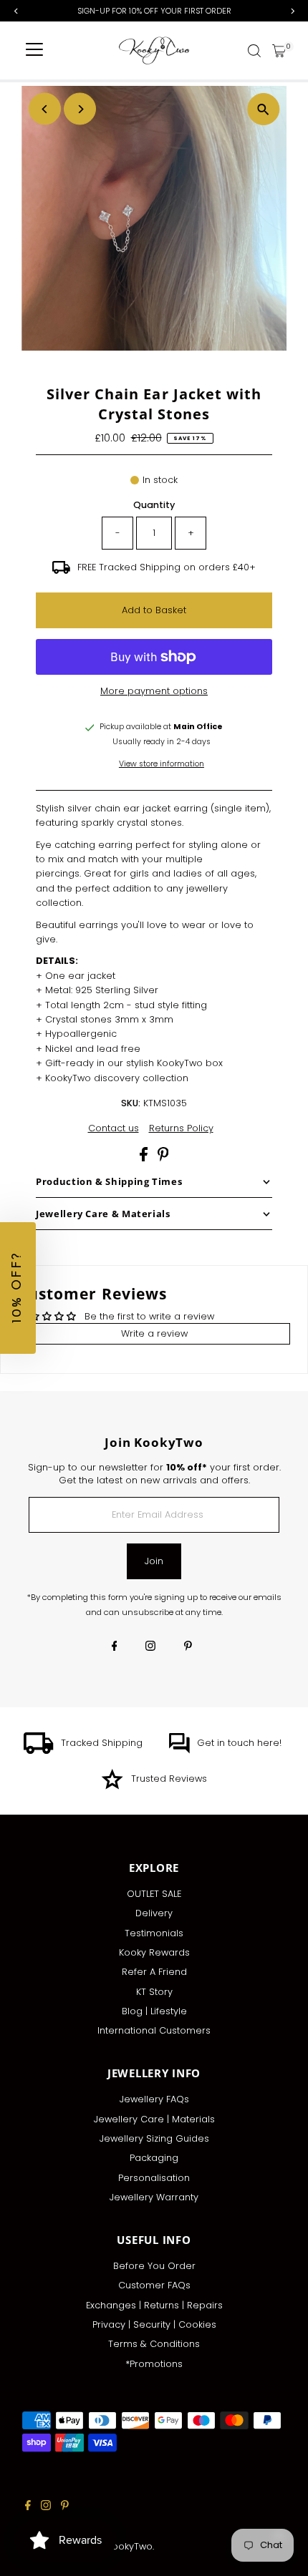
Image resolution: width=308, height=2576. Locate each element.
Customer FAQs (154, 2285)
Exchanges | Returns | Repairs (154, 2305)
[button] (18, 1288)
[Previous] (45, 109)
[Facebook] (115, 1647)
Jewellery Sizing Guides (154, 2138)
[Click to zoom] (263, 109)
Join (154, 1561)
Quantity (154, 505)
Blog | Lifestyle (154, 2011)
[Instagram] (150, 1647)
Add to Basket (154, 610)
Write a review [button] (154, 1333)
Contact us (114, 1129)
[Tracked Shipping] (39, 1751)
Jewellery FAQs (154, 2099)
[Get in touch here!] (179, 1751)
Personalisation (154, 2178)
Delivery (154, 1913)
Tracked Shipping (102, 1743)
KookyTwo (130, 2546)
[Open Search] (254, 51)
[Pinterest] (188, 1647)
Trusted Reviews (169, 1779)
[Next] (80, 109)
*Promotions (154, 2364)
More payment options (154, 691)
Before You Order (154, 2266)
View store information (162, 765)
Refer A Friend (154, 1972)
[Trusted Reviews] (112, 1786)
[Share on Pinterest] (163, 1158)
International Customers (154, 2030)
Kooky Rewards (154, 1952)
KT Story (154, 1992)
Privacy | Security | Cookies (154, 2324)
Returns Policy (181, 1129)
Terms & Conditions (154, 2344)
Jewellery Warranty (154, 2197)
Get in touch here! (239, 1743)
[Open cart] (279, 51)
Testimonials (154, 1933)
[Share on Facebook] (145, 1158)
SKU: (131, 1103)
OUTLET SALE (154, 1894)
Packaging (154, 2158)
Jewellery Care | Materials (154, 2119)
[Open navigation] (34, 51)
